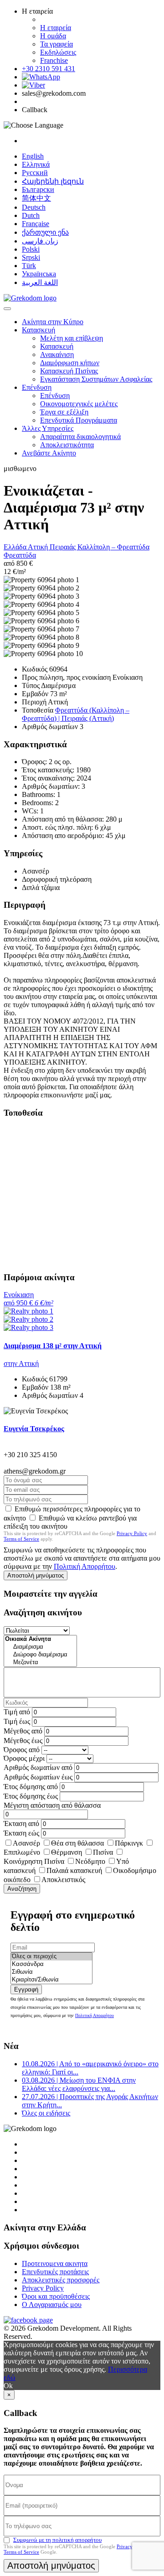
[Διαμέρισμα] (40, 1647)
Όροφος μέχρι (24, 1758)
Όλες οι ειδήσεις (46, 2113)
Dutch (31, 215)
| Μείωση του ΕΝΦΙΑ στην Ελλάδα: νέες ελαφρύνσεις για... (79, 2084)
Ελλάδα (16, 547)
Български (38, 189)
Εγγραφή (26, 1989)
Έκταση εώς (21, 1833)
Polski (31, 249)
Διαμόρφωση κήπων (70, 363)
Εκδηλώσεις (58, 52)
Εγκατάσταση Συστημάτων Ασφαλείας (96, 379)
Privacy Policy (132, 1533)
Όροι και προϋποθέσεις (56, 2296)
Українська (39, 274)
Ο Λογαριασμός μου (52, 2304)
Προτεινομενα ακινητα (55, 2263)
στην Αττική (21, 1363)
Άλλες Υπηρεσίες (48, 428)
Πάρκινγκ (129, 1843)
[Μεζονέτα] (40, 1663)
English (33, 156)
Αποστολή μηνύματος (36, 1575)
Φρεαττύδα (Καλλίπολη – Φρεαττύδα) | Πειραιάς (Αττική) (76, 714)
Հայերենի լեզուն (53, 181)
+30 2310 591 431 (49, 69)
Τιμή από (17, 1712)
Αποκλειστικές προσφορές (61, 2280)
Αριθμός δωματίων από (38, 1767)
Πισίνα (103, 1852)
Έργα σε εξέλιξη (64, 412)
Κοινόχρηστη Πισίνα (34, 1861)
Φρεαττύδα (20, 555)
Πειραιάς (64, 547)
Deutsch (34, 207)
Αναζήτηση (22, 1889)
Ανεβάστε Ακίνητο (49, 453)
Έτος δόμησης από (31, 1787)
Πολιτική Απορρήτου (85, 1566)
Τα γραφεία (56, 44)
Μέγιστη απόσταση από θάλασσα (52, 1805)
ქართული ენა (45, 232)
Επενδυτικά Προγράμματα (79, 420)
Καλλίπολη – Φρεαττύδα (113, 547)
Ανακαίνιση (57, 354)
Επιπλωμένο (22, 1852)
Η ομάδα (53, 36)
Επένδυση (37, 387)
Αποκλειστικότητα (67, 445)
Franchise (54, 60)
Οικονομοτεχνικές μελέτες (79, 404)
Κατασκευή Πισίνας (69, 371)
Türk (29, 266)
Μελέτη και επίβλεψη (72, 338)
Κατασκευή (38, 330)
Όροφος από (22, 1750)
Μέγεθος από (23, 1731)
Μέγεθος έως (23, 1741)
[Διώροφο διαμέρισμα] (40, 1655)
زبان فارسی (40, 241)
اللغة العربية (40, 282)
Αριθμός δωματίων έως (38, 1777)
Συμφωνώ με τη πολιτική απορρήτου (57, 2540)
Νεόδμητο (90, 1861)
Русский (35, 173)
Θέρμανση (67, 1852)
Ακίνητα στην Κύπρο (53, 322)
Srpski (31, 257)
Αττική (39, 547)
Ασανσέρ (26, 1843)
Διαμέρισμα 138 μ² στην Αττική (53, 1346)
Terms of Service (21, 1539)
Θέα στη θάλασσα (77, 1843)
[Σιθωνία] (51, 1972)
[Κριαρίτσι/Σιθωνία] (51, 1980)
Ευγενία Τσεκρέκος (34, 1429)
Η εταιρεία (56, 28)
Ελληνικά (36, 164)
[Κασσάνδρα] (51, 1964)
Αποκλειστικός (63, 1880)
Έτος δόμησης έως (31, 1796)
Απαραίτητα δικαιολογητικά (80, 437)
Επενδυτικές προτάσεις (55, 2272)
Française (36, 224)
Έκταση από (21, 1823)
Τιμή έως (17, 1721)
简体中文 (36, 198)
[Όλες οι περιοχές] (51, 1957)
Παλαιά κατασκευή (74, 1870)
